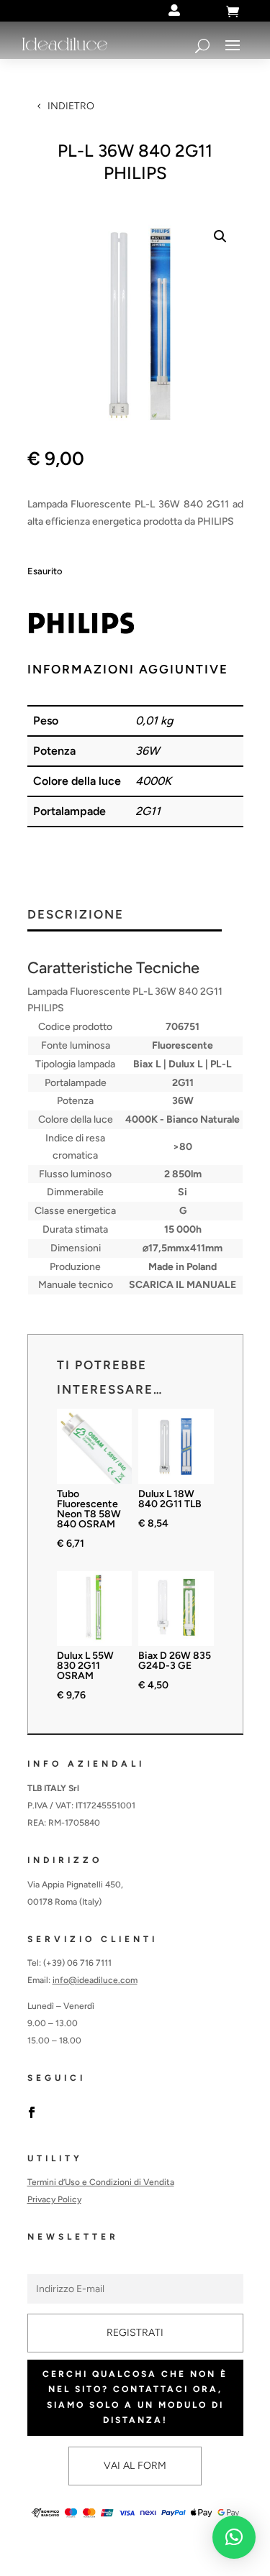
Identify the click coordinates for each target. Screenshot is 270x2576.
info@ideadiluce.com (95, 1980)
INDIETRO (71, 106)
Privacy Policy (54, 2199)
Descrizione (76, 915)
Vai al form (135, 2466)
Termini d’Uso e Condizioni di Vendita (101, 2182)
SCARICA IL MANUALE (183, 1285)
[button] (220, 236)
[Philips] (81, 626)
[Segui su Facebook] (32, 2112)
